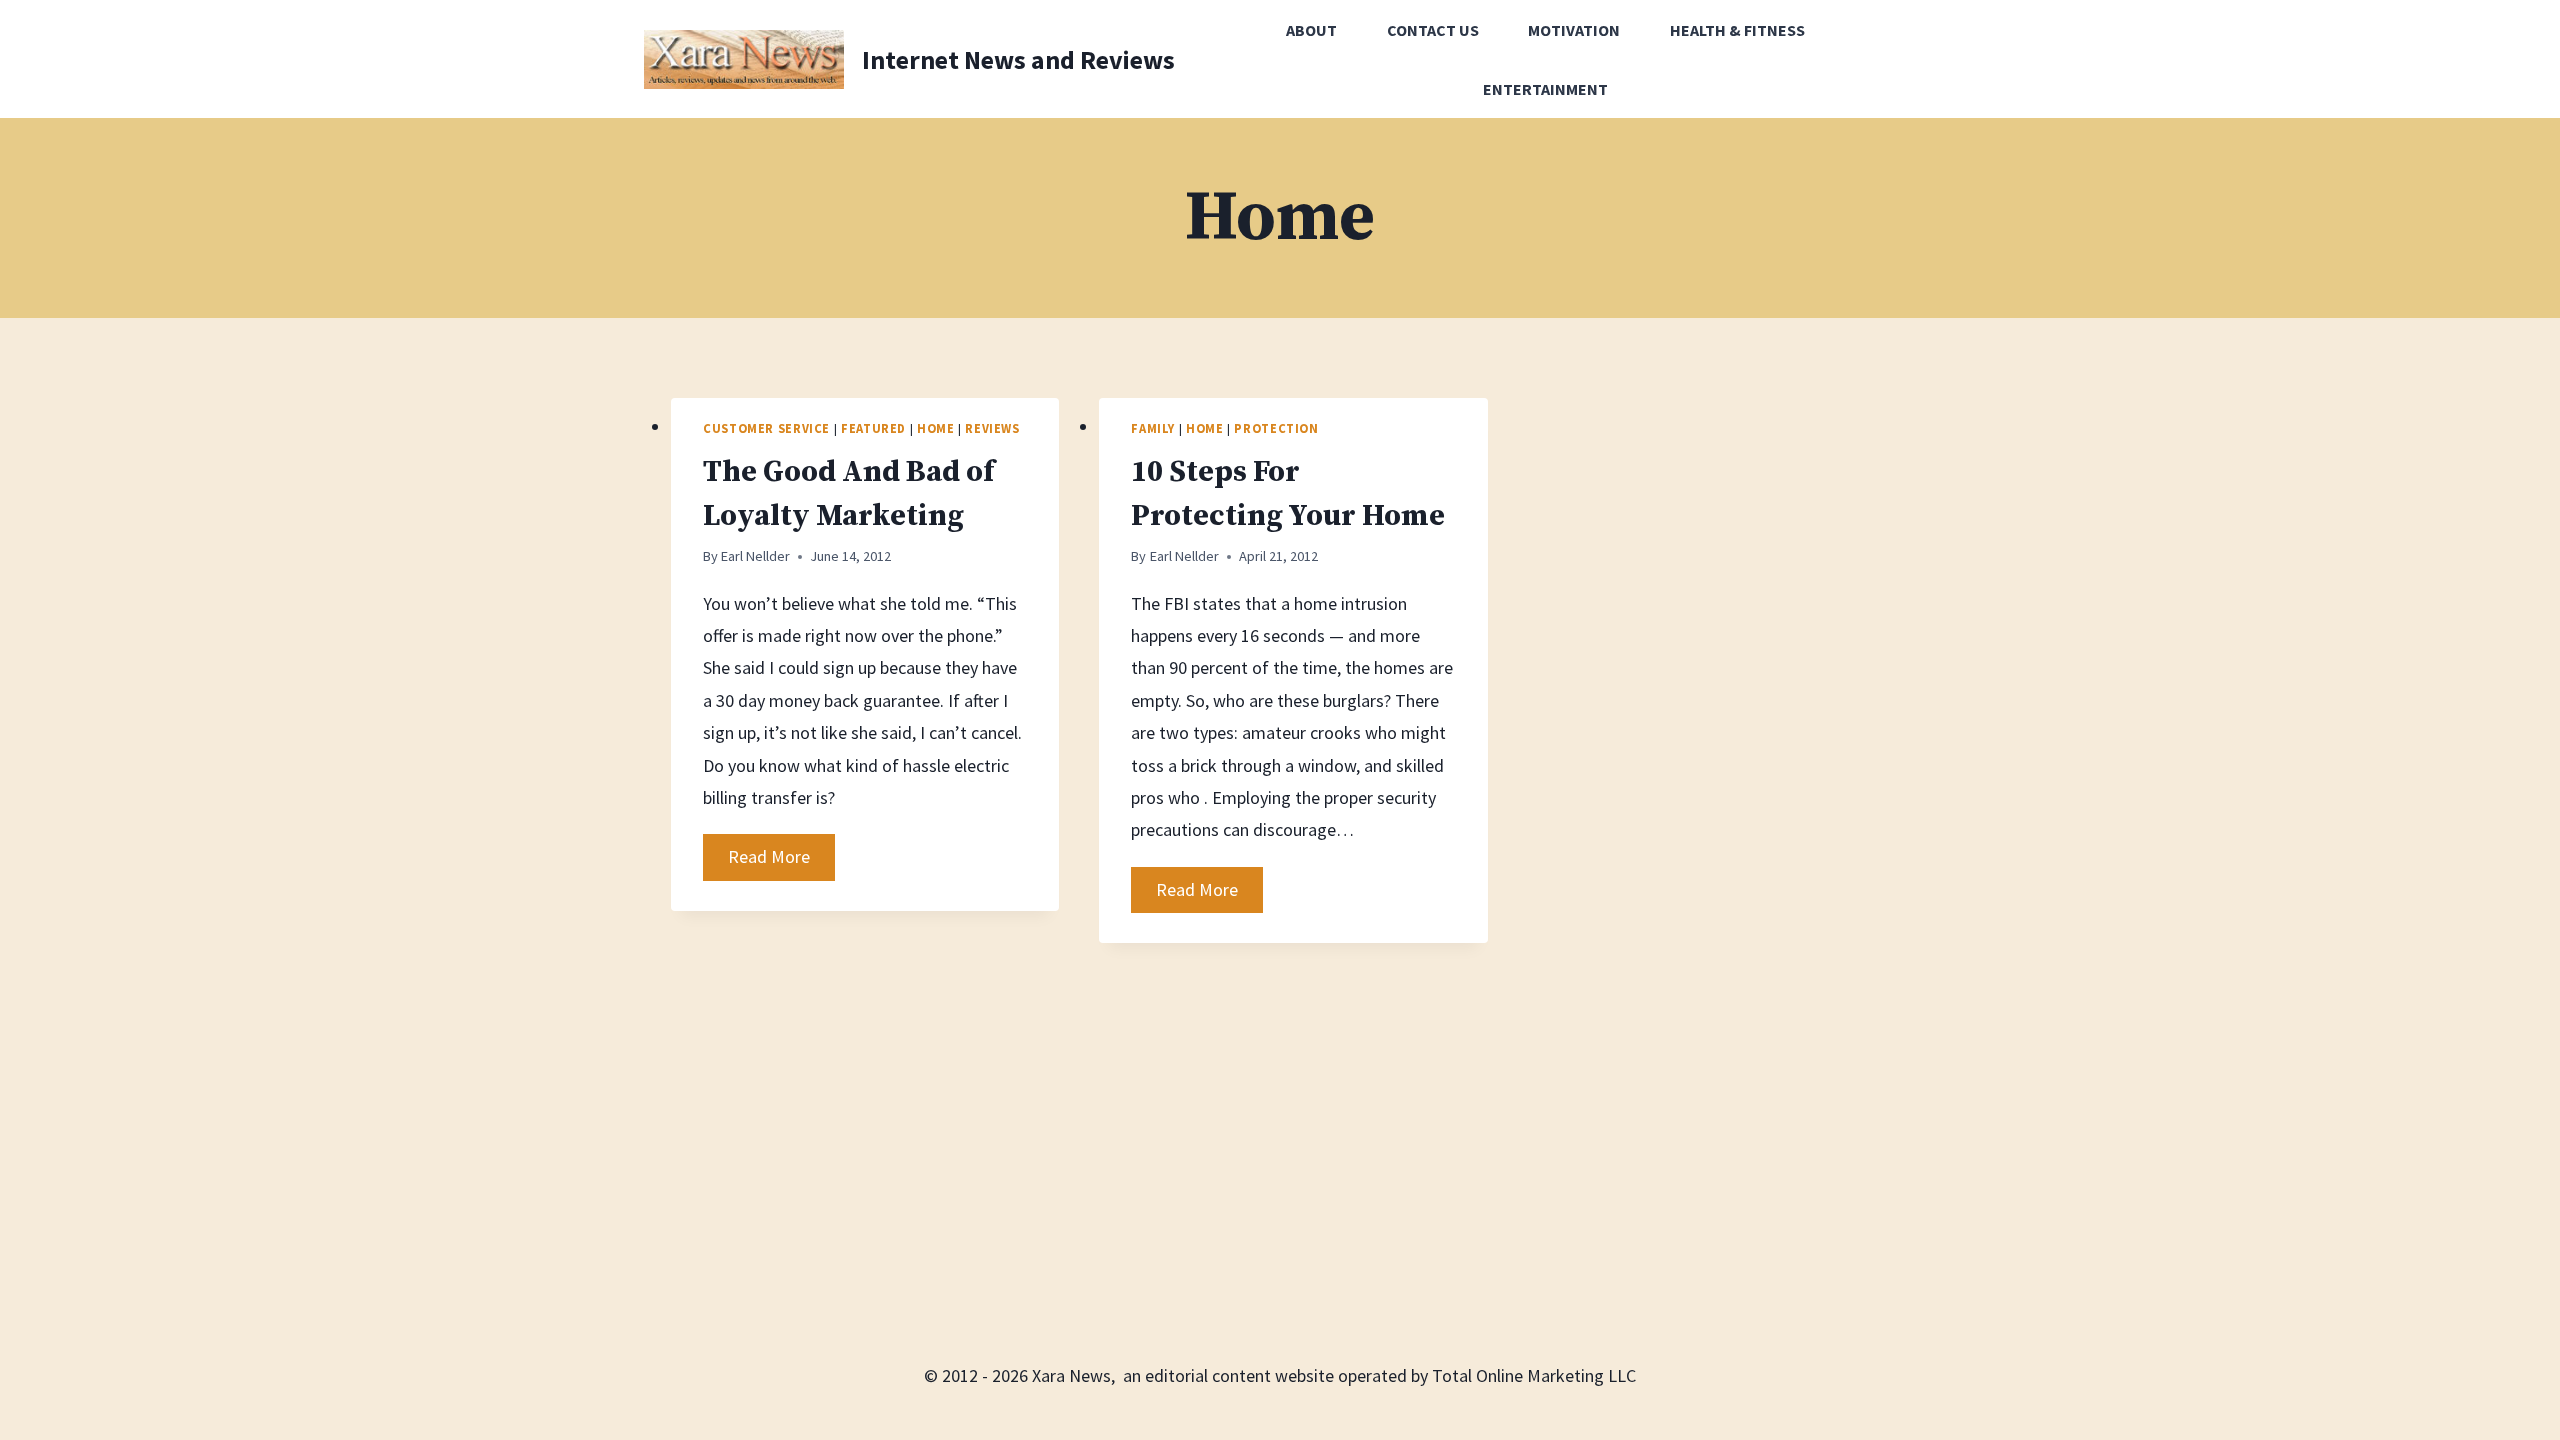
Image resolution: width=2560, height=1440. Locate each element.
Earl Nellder (755, 556)
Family (1153, 428)
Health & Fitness (1737, 30)
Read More (781, 862)
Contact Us (1433, 30)
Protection (1276, 428)
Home (936, 428)
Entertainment (1545, 89)
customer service (766, 428)
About (1311, 30)
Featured (873, 428)
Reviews (992, 428)
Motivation (1574, 30)
